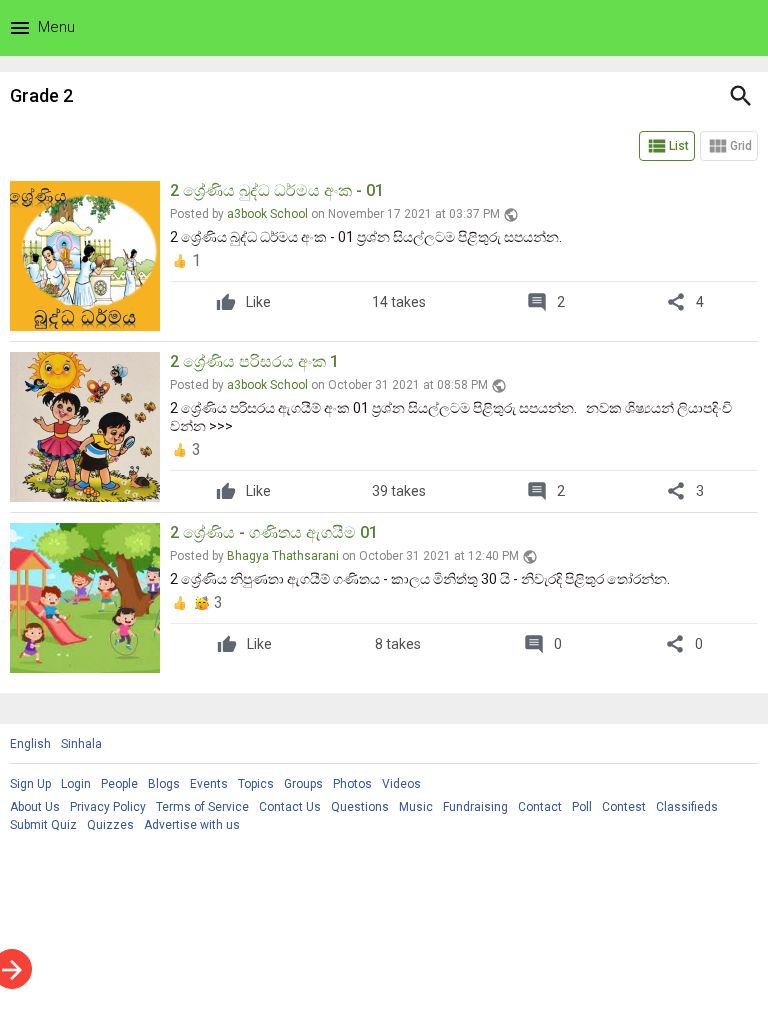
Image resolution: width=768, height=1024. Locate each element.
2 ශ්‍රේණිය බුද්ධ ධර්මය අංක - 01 (277, 190)
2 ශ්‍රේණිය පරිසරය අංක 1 (254, 361)
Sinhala (81, 744)
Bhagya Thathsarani (283, 556)
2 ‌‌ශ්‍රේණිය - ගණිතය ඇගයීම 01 (274, 532)
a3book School (267, 214)
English (30, 744)
